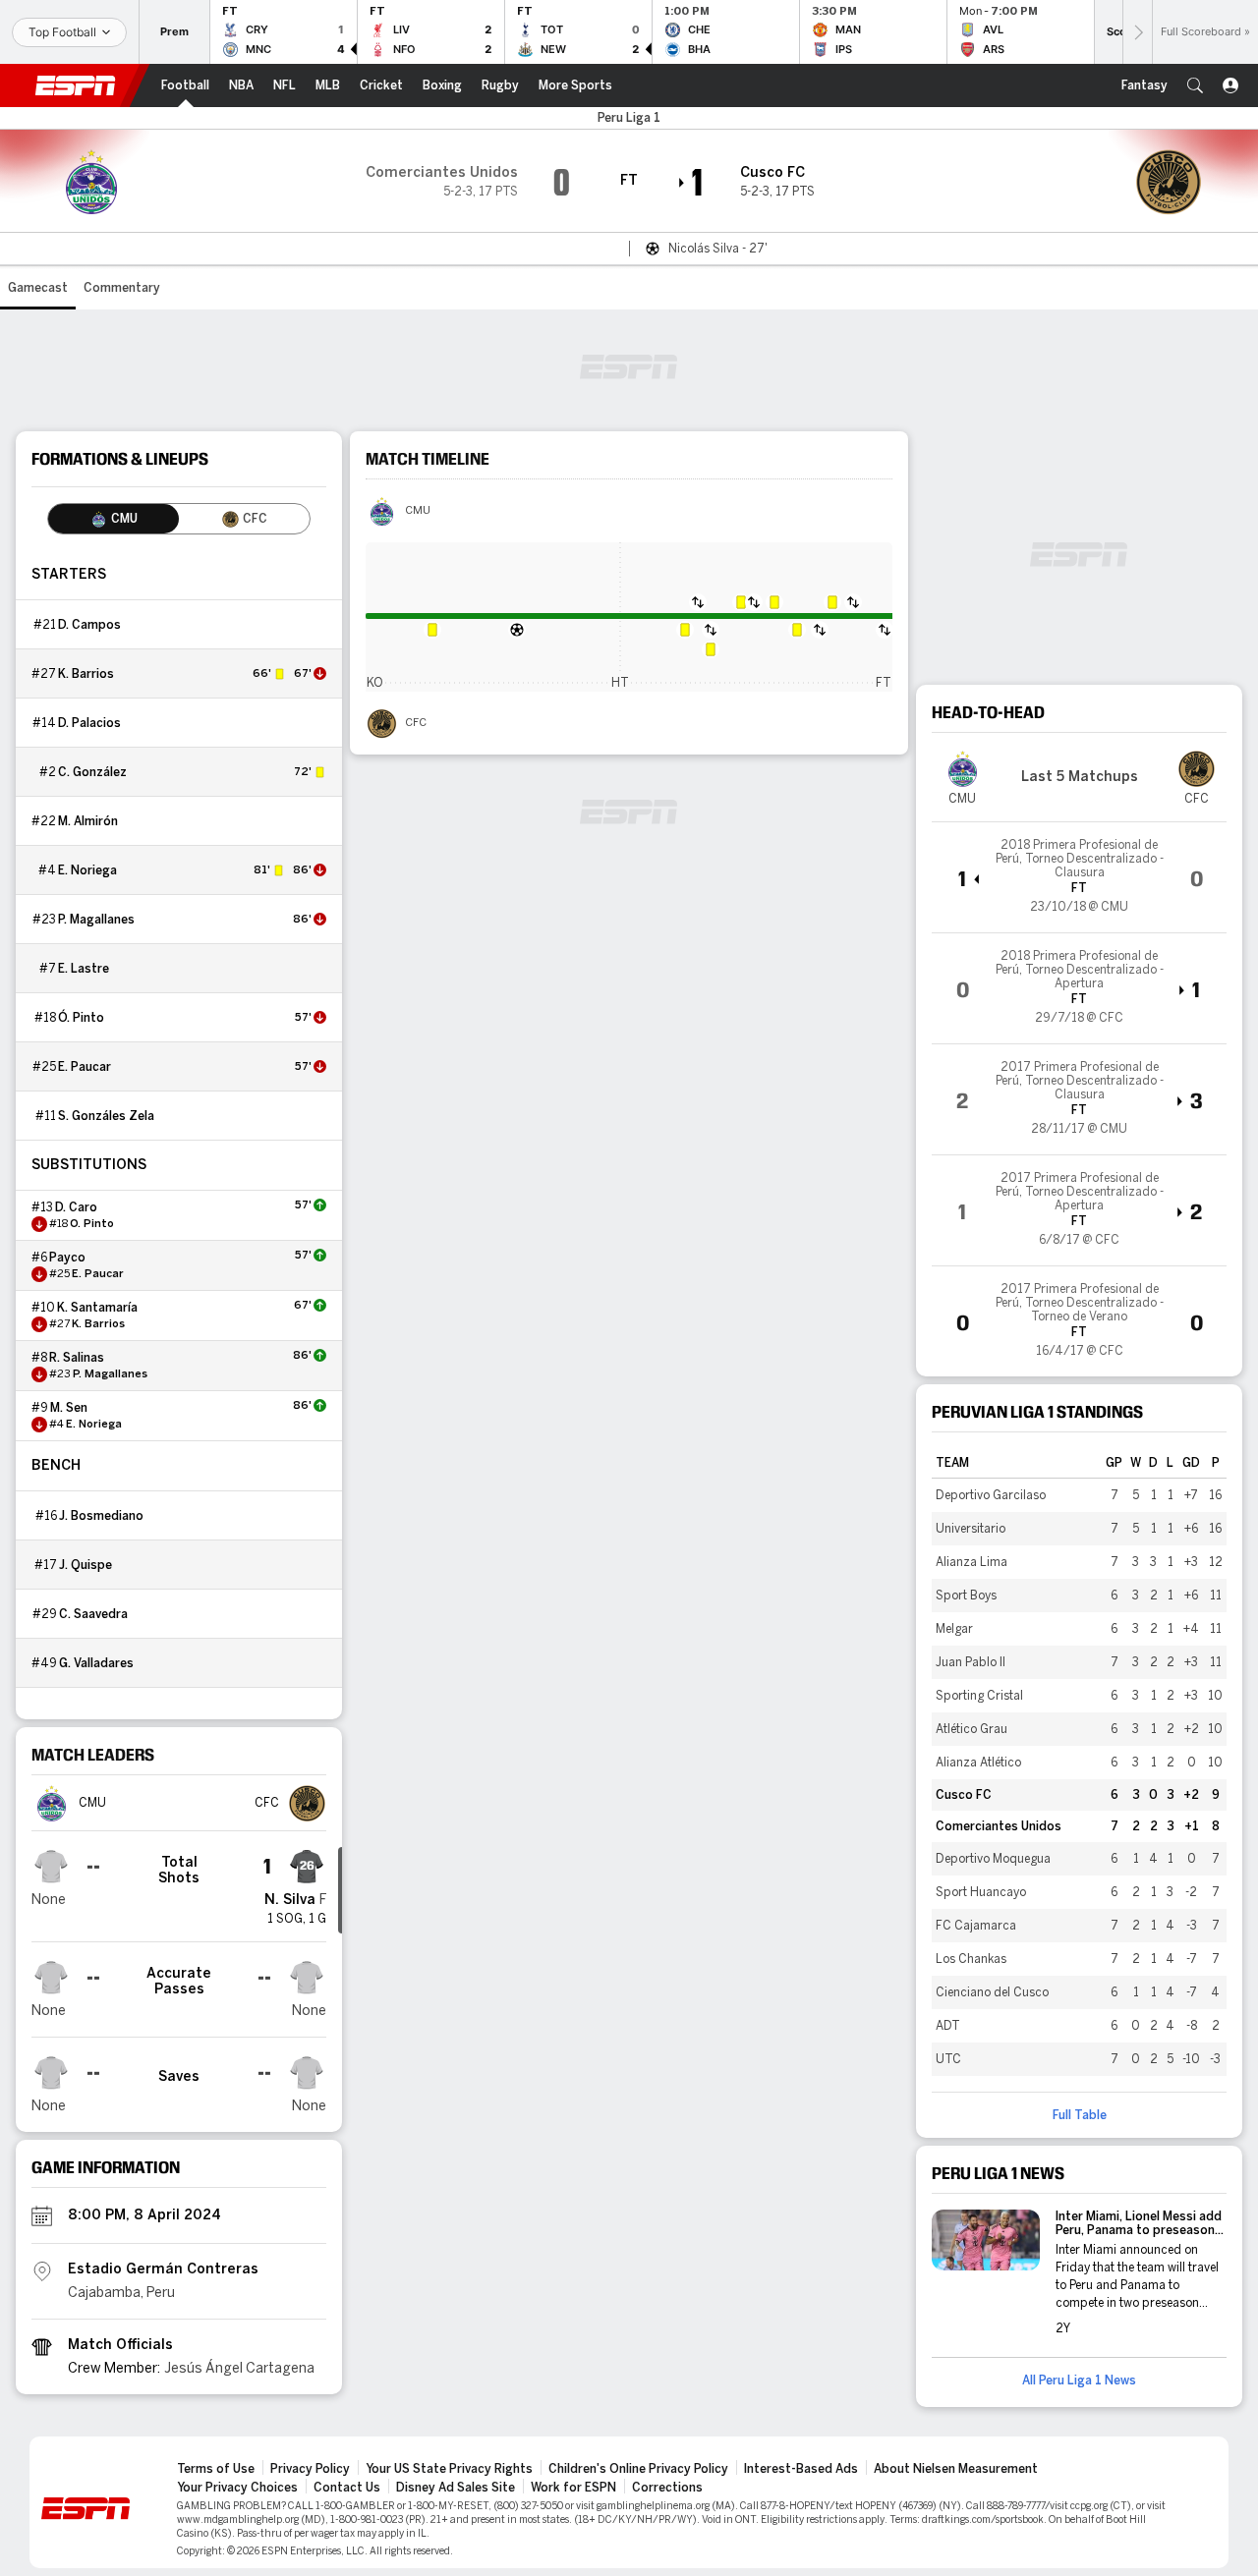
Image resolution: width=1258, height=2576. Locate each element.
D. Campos (89, 625)
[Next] (1137, 32)
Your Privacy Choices (237, 2488)
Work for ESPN (573, 2488)
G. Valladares (96, 1663)
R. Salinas (77, 1358)
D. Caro (76, 1207)
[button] (1195, 85)
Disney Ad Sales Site (456, 2488)
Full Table (1080, 2115)
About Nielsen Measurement (956, 2469)
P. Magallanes (96, 920)
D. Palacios (89, 723)
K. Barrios (86, 674)
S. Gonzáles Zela (106, 1116)
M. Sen (69, 1408)
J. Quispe (86, 1565)
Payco (67, 1258)
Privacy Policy (310, 2469)
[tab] (114, 519)
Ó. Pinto (81, 1018)
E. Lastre (84, 969)
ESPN (76, 85)
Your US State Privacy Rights (449, 2469)
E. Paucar (85, 1067)
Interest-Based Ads (801, 2469)
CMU (418, 511)
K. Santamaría (97, 1308)
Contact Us (347, 2488)
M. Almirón (88, 821)
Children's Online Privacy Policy (638, 2469)
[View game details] (1079, 877)
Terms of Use (216, 2469)
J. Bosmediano (101, 1516)
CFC (416, 723)
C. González (92, 772)
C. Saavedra (93, 1614)
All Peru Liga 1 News (1079, 2380)
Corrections (667, 2488)
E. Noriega (87, 870)
